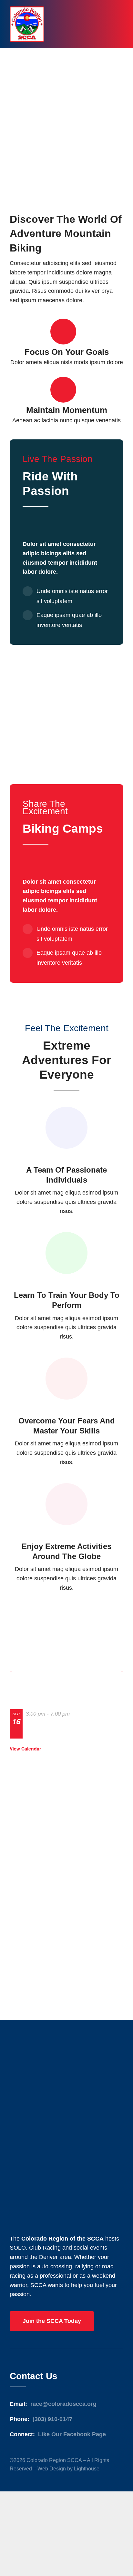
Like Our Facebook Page (72, 2434)
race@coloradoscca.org (63, 2404)
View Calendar (25, 1749)
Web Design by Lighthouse (68, 2469)
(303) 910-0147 (52, 2419)
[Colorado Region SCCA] (27, 9)
